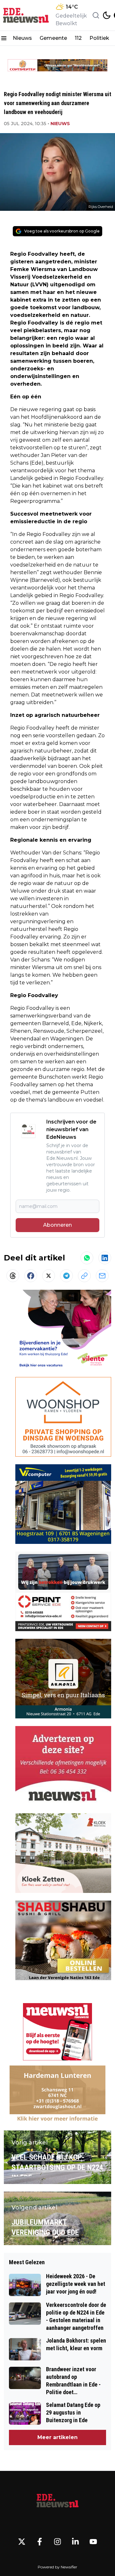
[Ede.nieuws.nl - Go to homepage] (57, 2501)
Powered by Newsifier (57, 2567)
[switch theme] (107, 15)
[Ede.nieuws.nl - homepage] (27, 15)
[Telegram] (66, 1276)
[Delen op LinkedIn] (105, 1258)
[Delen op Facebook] (31, 1276)
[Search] (96, 15)
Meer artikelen (57, 2437)
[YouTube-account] (93, 2542)
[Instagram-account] (57, 2542)
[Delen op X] (49, 1276)
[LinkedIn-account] (75, 2542)
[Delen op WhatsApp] (87, 1258)
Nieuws (22, 38)
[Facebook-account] (40, 2542)
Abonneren (57, 1225)
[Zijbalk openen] (4, 38)
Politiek (99, 38)
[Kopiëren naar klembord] (84, 1276)
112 (78, 38)
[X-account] (22, 2542)
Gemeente (53, 38)
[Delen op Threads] (13, 1276)
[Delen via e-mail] (102, 1276)
